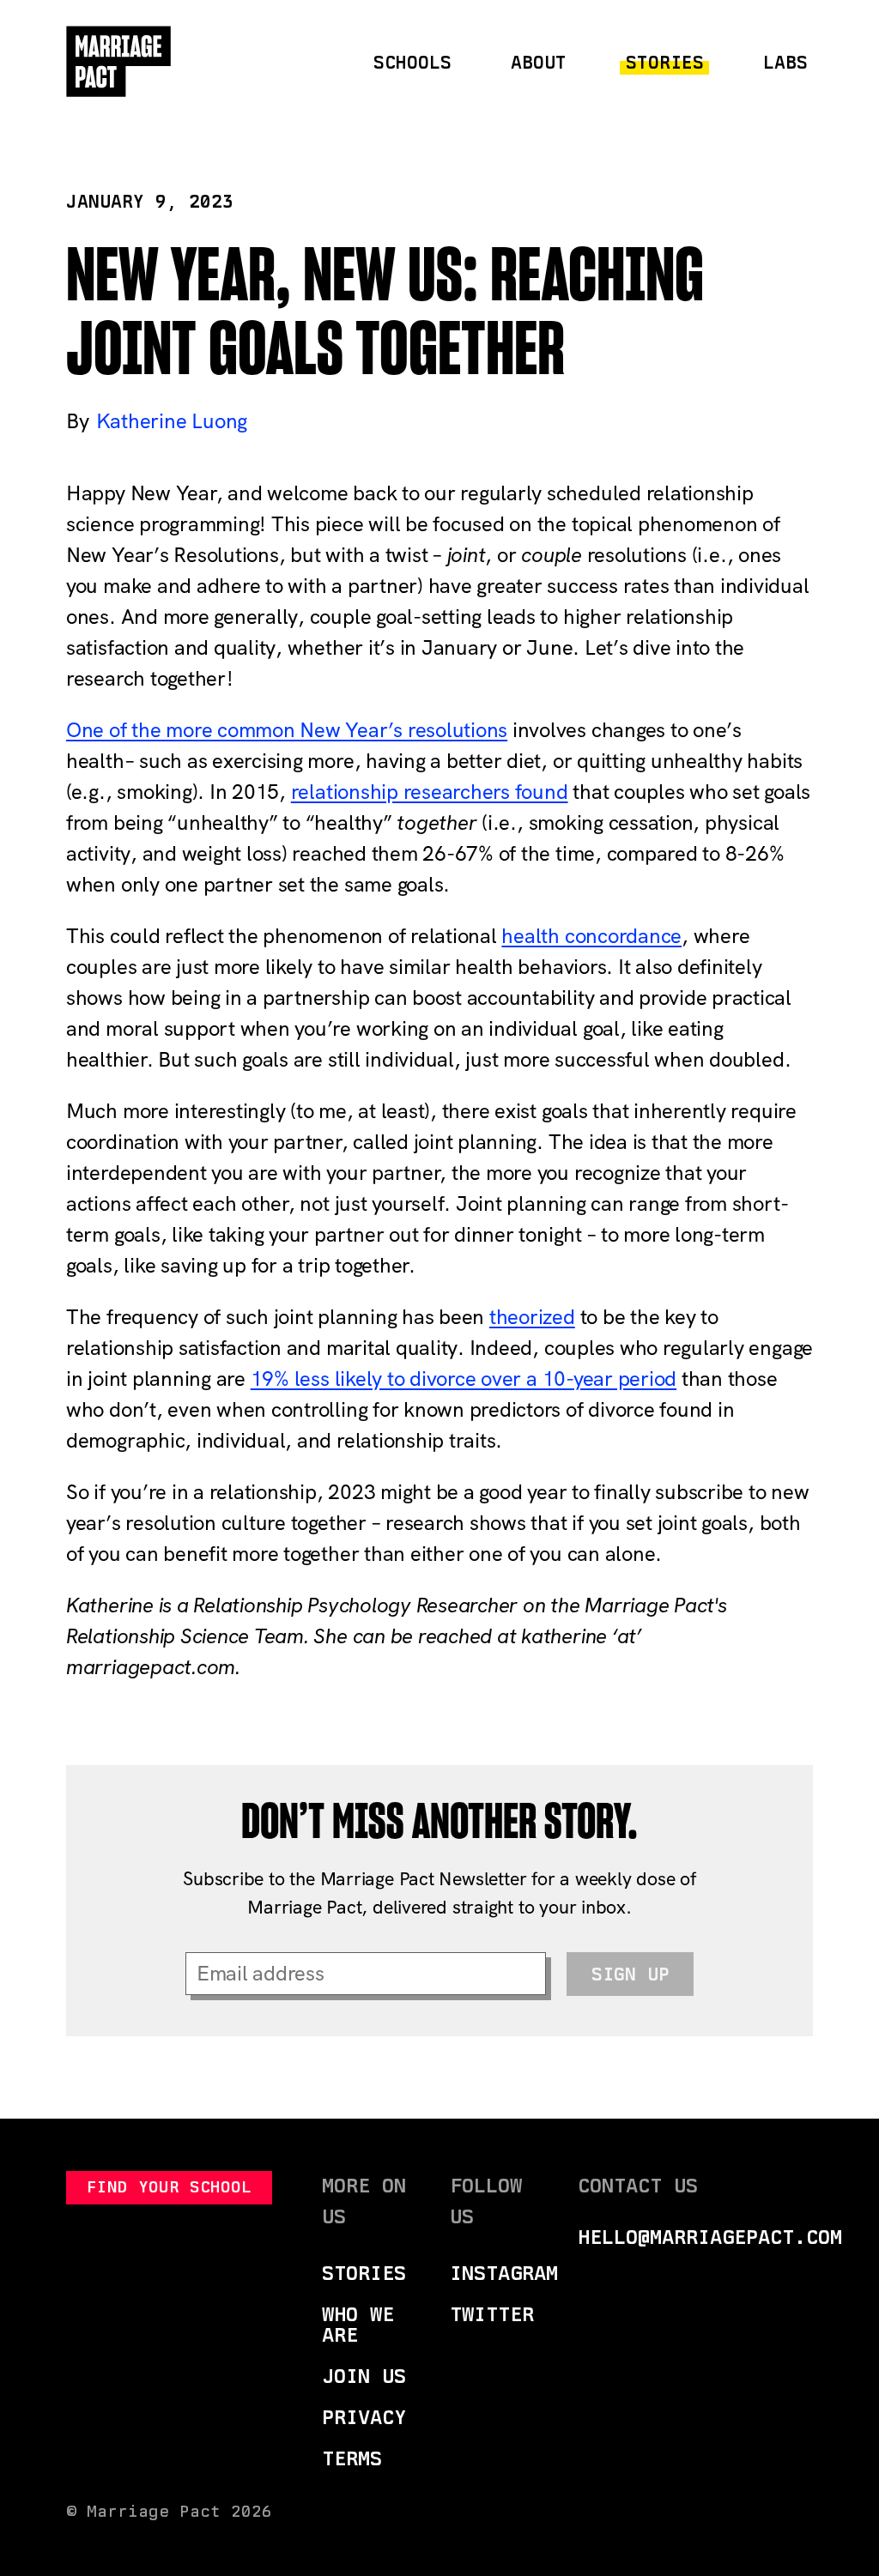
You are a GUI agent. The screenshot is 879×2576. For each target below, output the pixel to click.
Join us (364, 2376)
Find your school (169, 2187)
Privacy (364, 2417)
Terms (352, 2458)
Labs (785, 62)
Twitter (492, 2314)
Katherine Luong (172, 421)
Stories (665, 62)
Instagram (504, 2273)
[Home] (119, 62)
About (539, 62)
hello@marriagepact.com (710, 2237)
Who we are (358, 2324)
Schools (412, 62)
